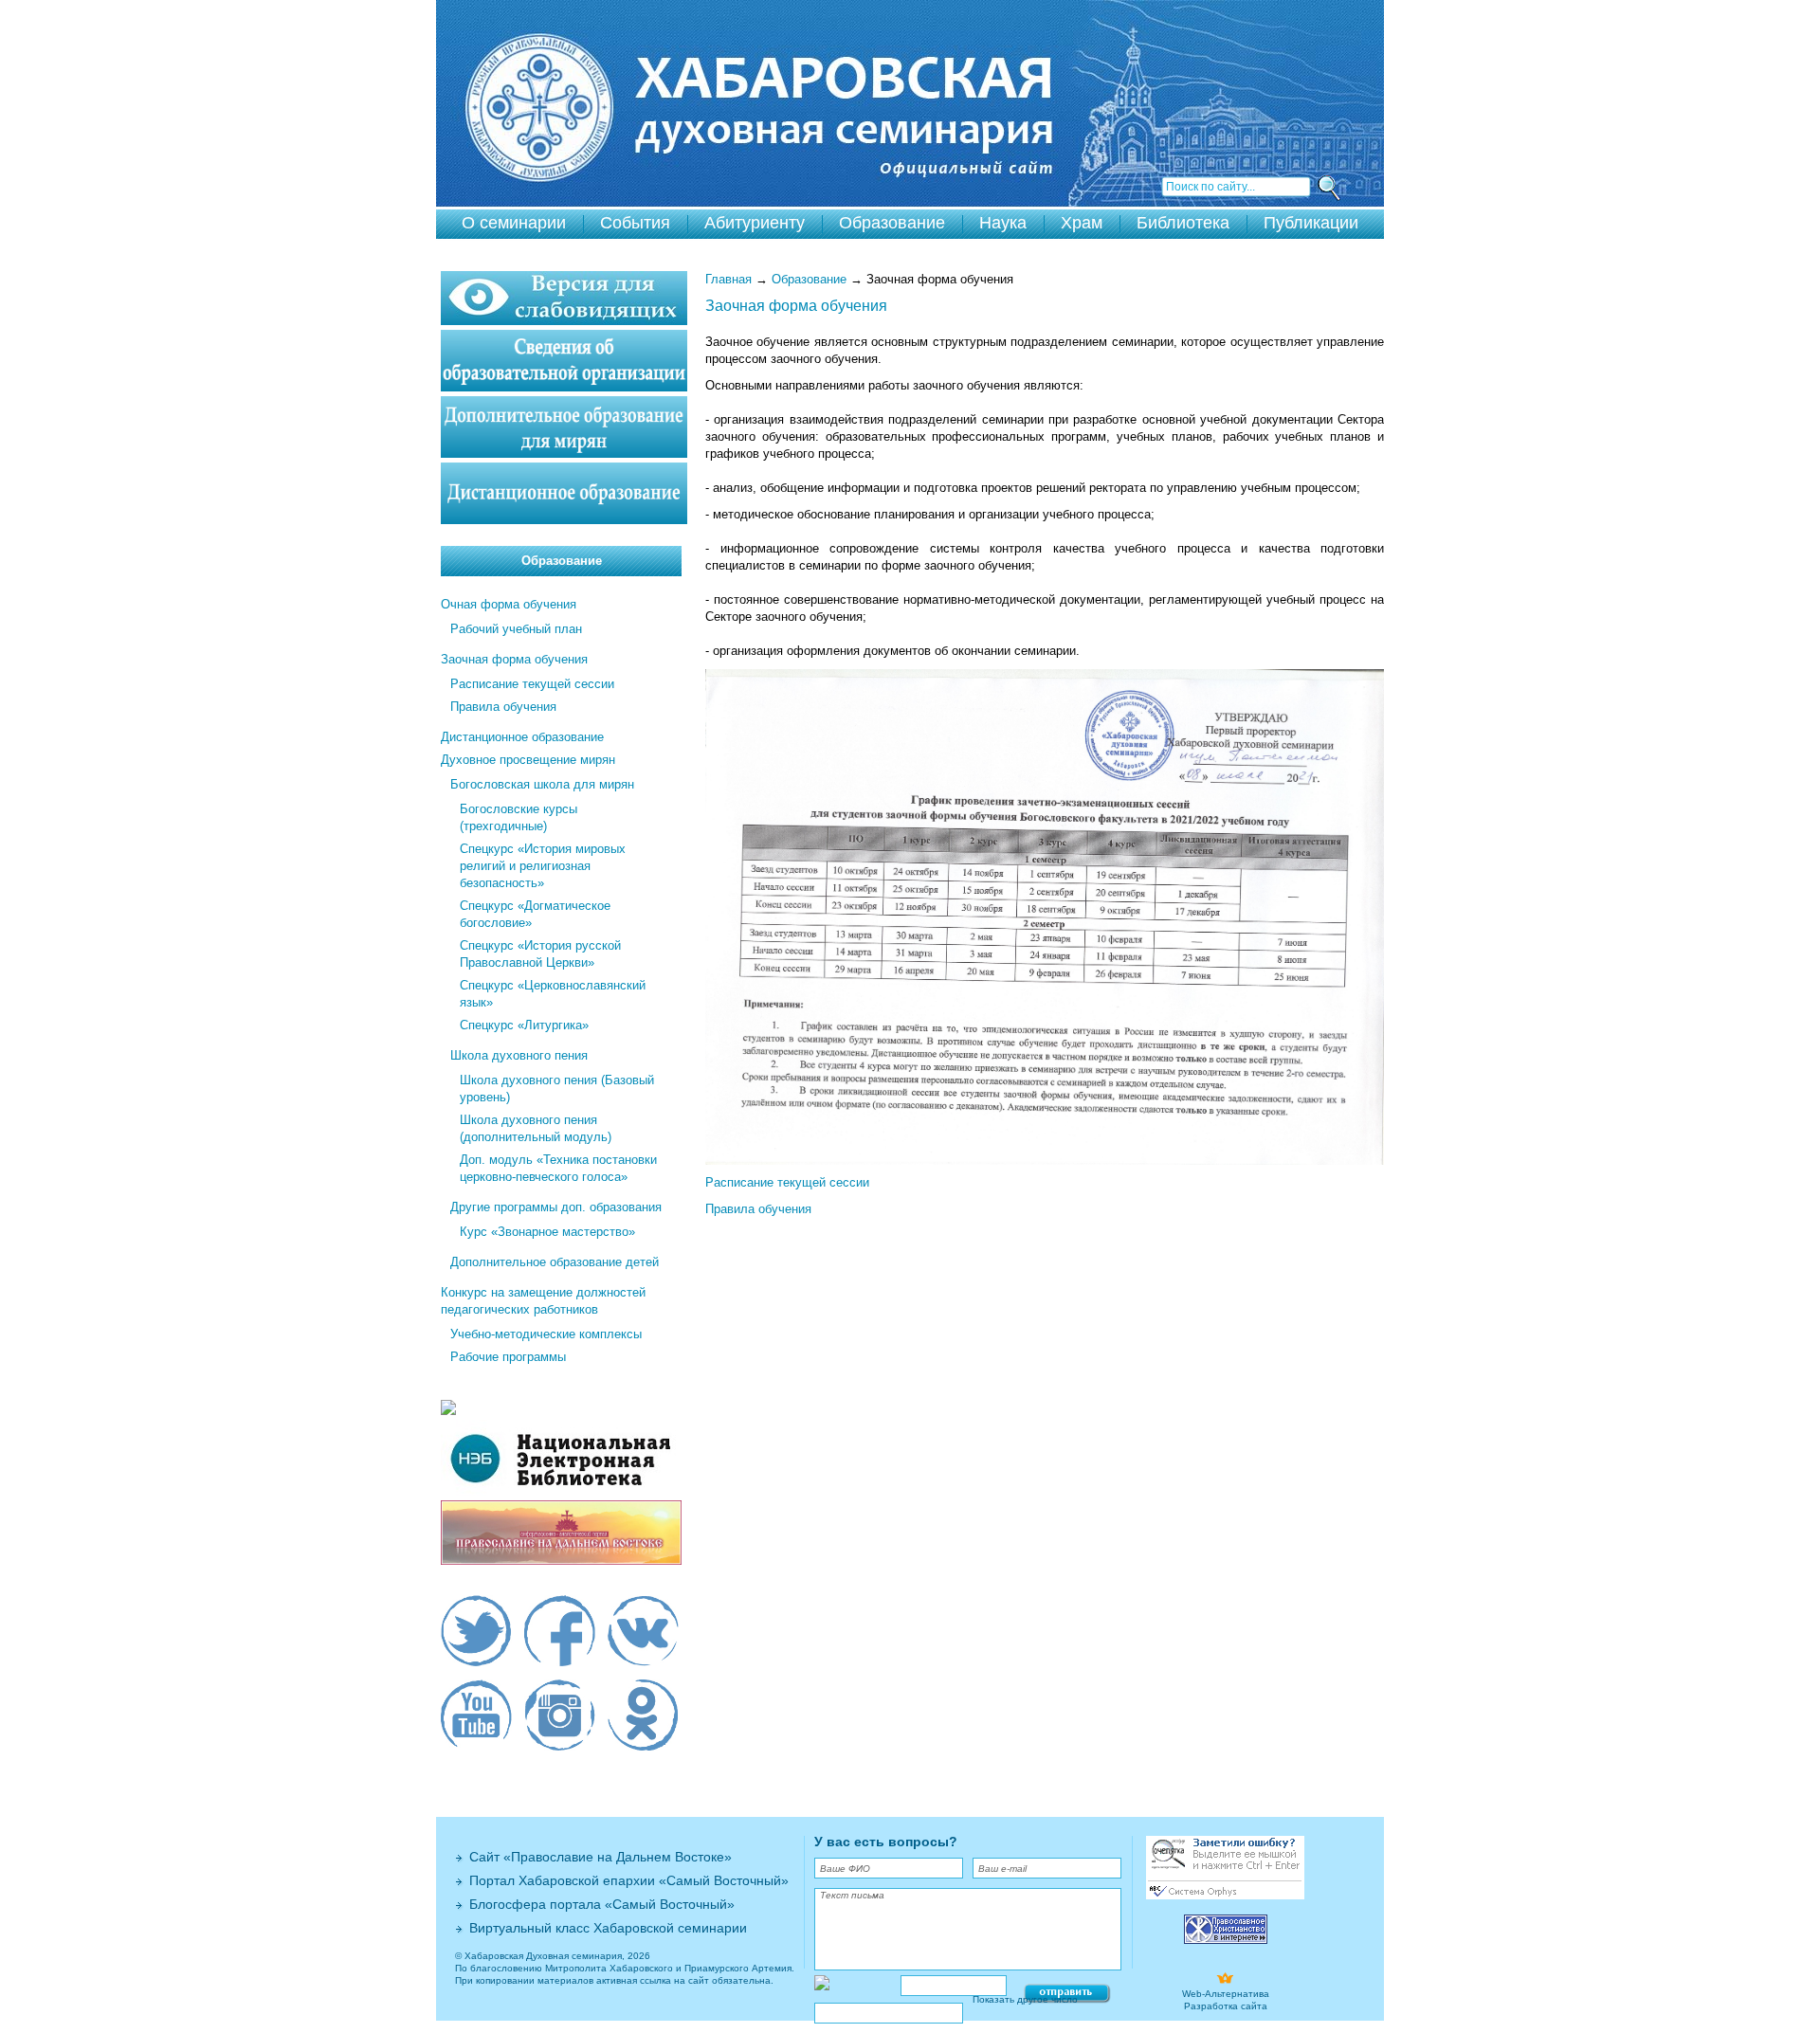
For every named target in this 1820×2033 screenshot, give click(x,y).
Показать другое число (1025, 1999)
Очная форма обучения (509, 604)
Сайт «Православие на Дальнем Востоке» (601, 1857)
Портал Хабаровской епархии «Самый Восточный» (629, 1880)
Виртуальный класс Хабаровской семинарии (608, 1928)
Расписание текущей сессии (787, 1182)
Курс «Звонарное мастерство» (547, 1232)
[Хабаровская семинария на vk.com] (643, 1633)
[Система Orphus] (1225, 1896)
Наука (1003, 223)
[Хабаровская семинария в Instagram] (560, 1717)
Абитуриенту (755, 223)
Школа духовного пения (519, 1055)
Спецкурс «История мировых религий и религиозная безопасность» (543, 866)
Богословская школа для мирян (542, 784)
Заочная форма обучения (514, 659)
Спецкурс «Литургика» (524, 1025)
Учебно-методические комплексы (546, 1334)
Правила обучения (758, 1209)
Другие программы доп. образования (556, 1207)
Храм (1082, 223)
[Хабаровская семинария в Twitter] (476, 1633)
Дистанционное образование (522, 737)
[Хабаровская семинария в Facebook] (560, 1633)
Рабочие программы (508, 1357)
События (635, 223)
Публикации (1311, 223)
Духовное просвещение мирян (528, 760)
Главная (728, 279)
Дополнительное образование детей (555, 1262)
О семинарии (514, 223)
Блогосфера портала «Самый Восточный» (602, 1904)
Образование (892, 223)
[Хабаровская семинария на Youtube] (476, 1717)
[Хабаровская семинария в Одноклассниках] (643, 1717)
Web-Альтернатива (1226, 1994)
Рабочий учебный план (516, 629)
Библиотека (1183, 223)
